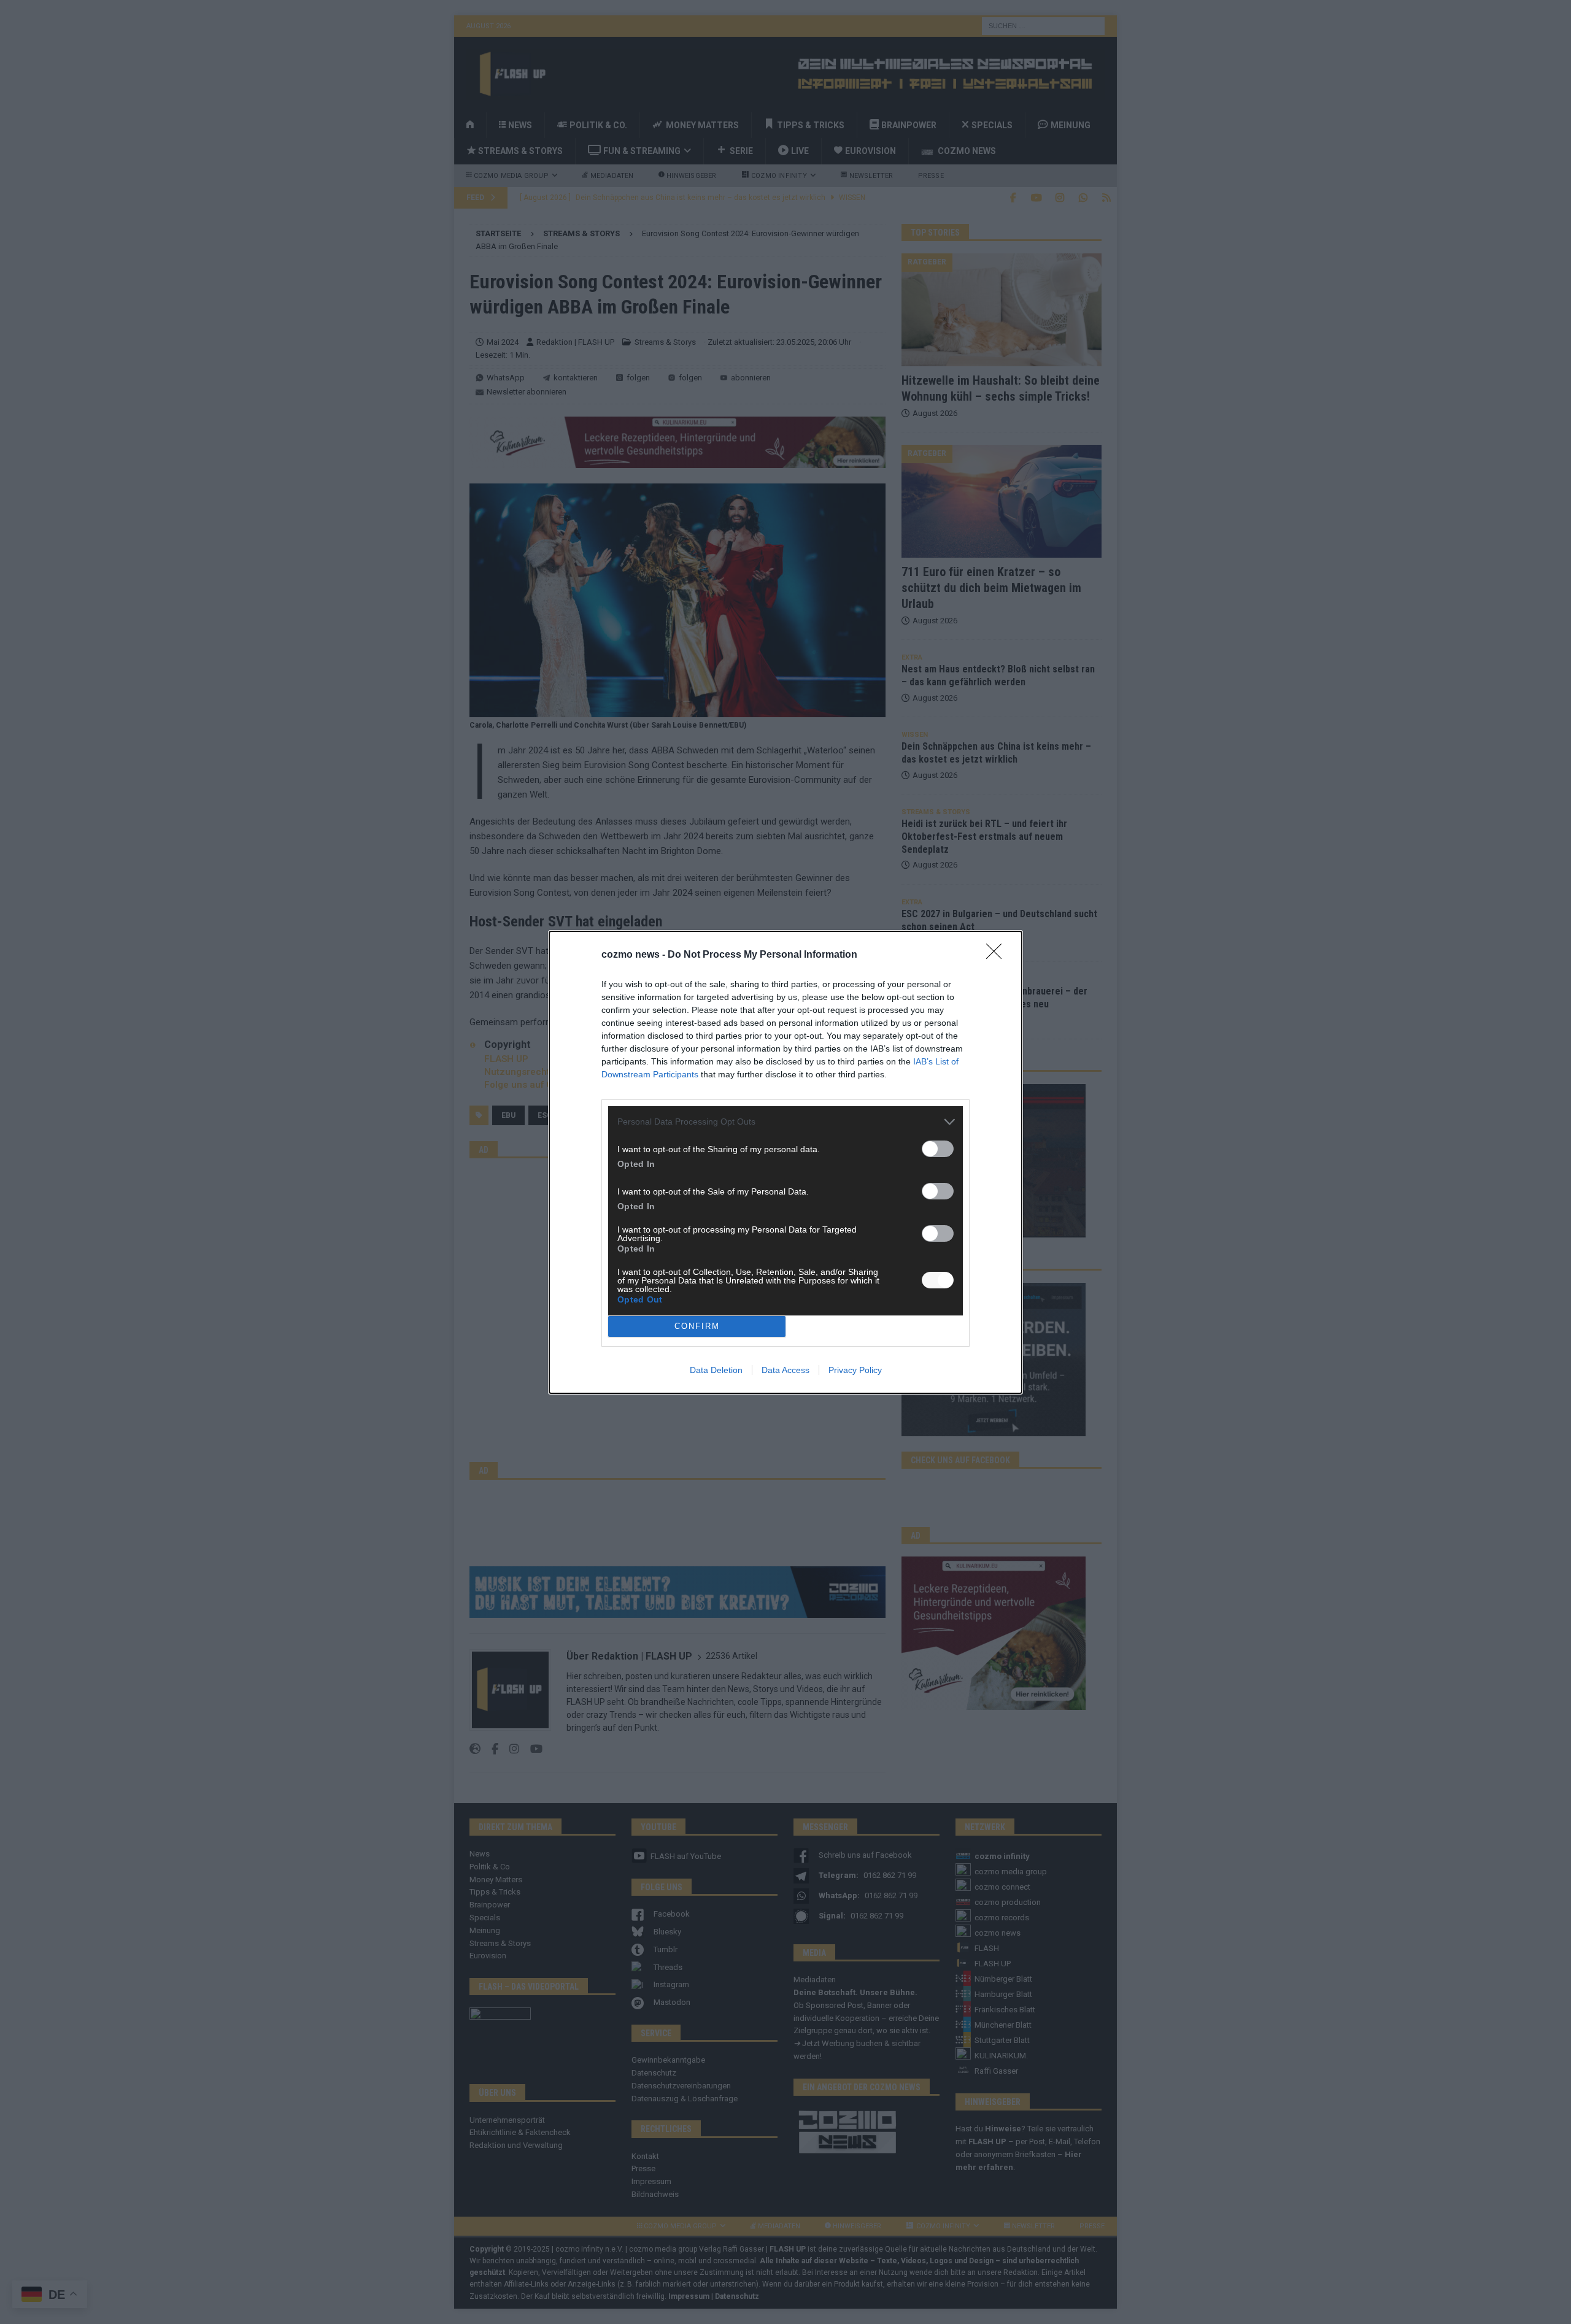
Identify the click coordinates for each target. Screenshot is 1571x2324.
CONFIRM (697, 1326)
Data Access (785, 1370)
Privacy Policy (855, 1370)
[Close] (998, 955)
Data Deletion (716, 1370)
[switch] (938, 1149)
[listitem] (785, 1122)
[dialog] (785, 1162)
